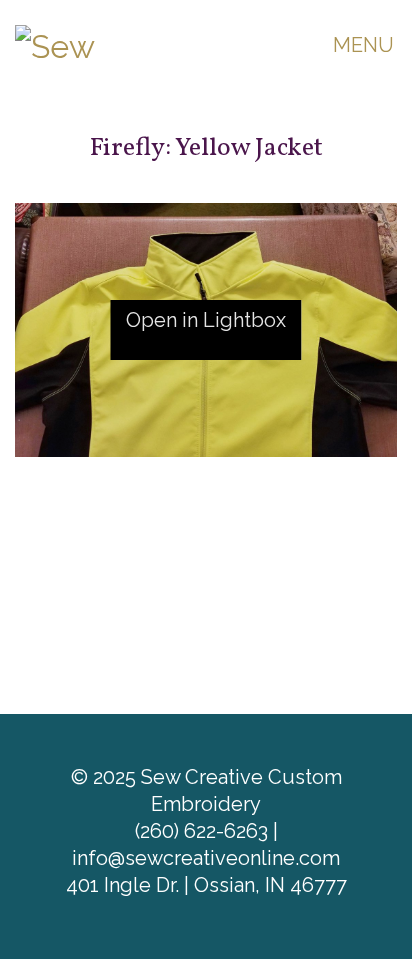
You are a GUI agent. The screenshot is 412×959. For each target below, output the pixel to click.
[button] (365, 45)
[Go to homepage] (115, 44)
